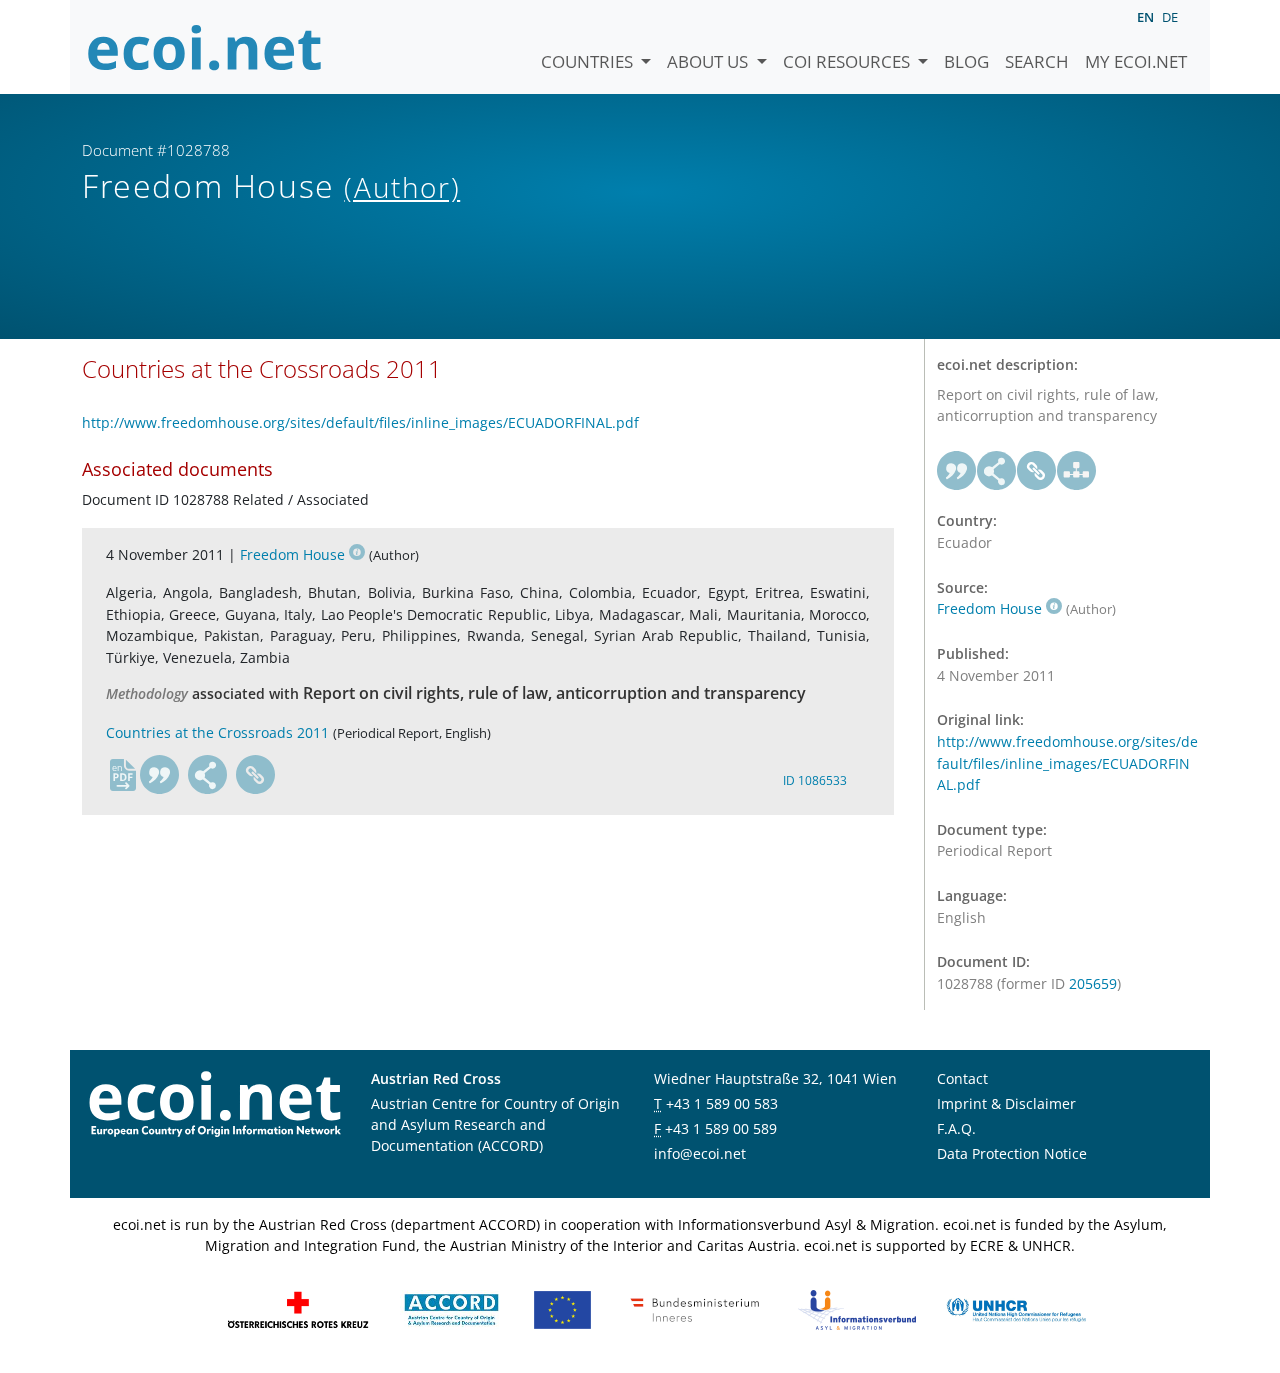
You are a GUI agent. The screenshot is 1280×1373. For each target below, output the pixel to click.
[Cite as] (160, 775)
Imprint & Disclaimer (1006, 1103)
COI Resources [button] (848, 61)
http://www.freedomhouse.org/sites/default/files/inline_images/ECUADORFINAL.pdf (360, 422)
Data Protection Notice (1012, 1153)
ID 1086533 (815, 780)
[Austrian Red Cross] (298, 1308)
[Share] (208, 775)
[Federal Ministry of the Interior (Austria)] (695, 1308)
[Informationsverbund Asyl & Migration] (857, 1308)
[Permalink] (256, 775)
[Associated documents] (1077, 471)
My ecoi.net (1136, 61)
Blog (966, 61)
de (1170, 17)
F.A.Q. (956, 1128)
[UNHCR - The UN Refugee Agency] (1016, 1308)
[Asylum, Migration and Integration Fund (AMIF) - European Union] (562, 1308)
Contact (962, 1078)
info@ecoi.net (700, 1153)
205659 (1093, 983)
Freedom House (292, 554)
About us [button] (709, 61)
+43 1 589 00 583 (722, 1103)
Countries (589, 61)
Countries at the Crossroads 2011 (217, 732)
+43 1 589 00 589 (721, 1128)
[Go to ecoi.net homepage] (205, 47)
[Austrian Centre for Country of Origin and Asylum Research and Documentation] (451, 1308)
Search (1037, 61)
